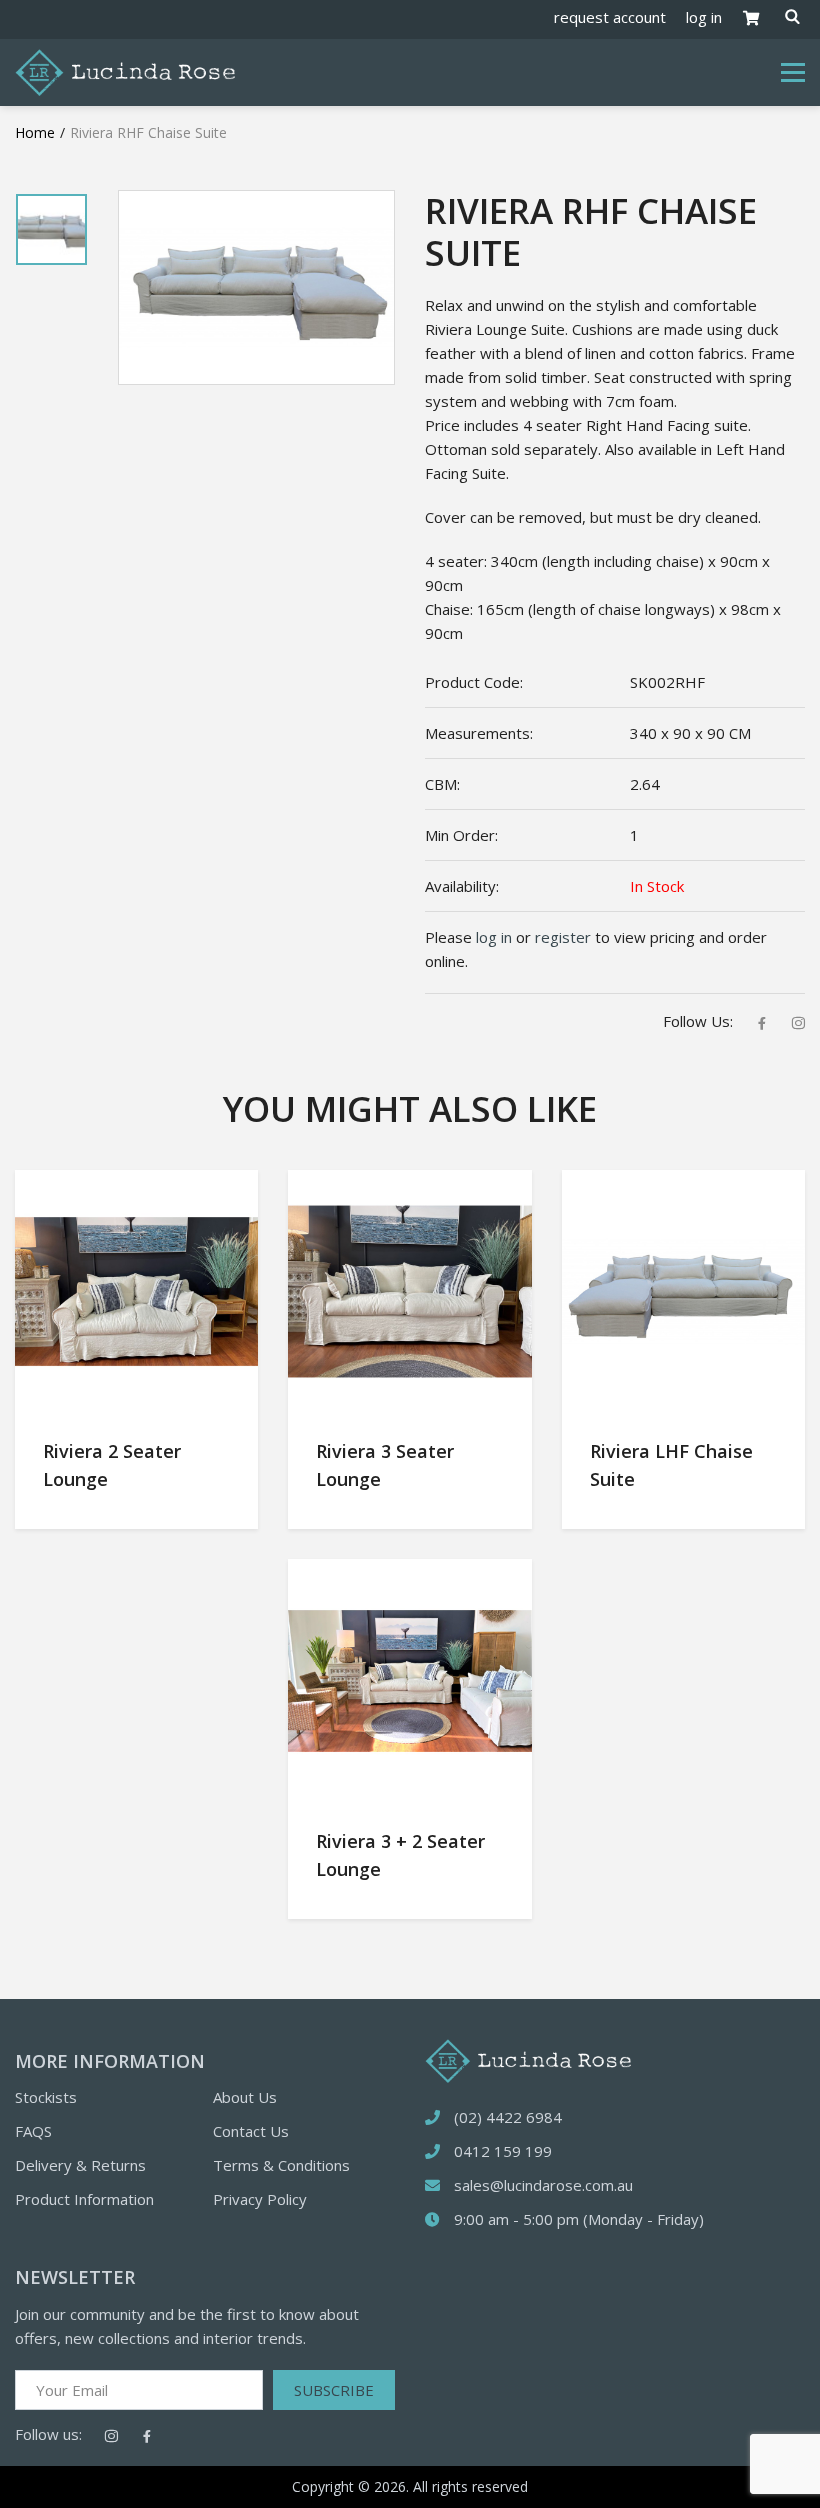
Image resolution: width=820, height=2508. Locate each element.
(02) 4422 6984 (508, 2117)
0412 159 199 (503, 2151)
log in (704, 17)
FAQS (33, 2131)
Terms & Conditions (281, 2165)
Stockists (46, 2097)
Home (35, 132)
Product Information (84, 2199)
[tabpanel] (51, 229)
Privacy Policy (260, 2199)
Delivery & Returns (80, 2165)
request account (610, 17)
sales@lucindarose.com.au (543, 2185)
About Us (245, 2097)
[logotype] (528, 2059)
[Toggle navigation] (793, 73)
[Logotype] (125, 71)
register (563, 937)
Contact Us (251, 2131)
